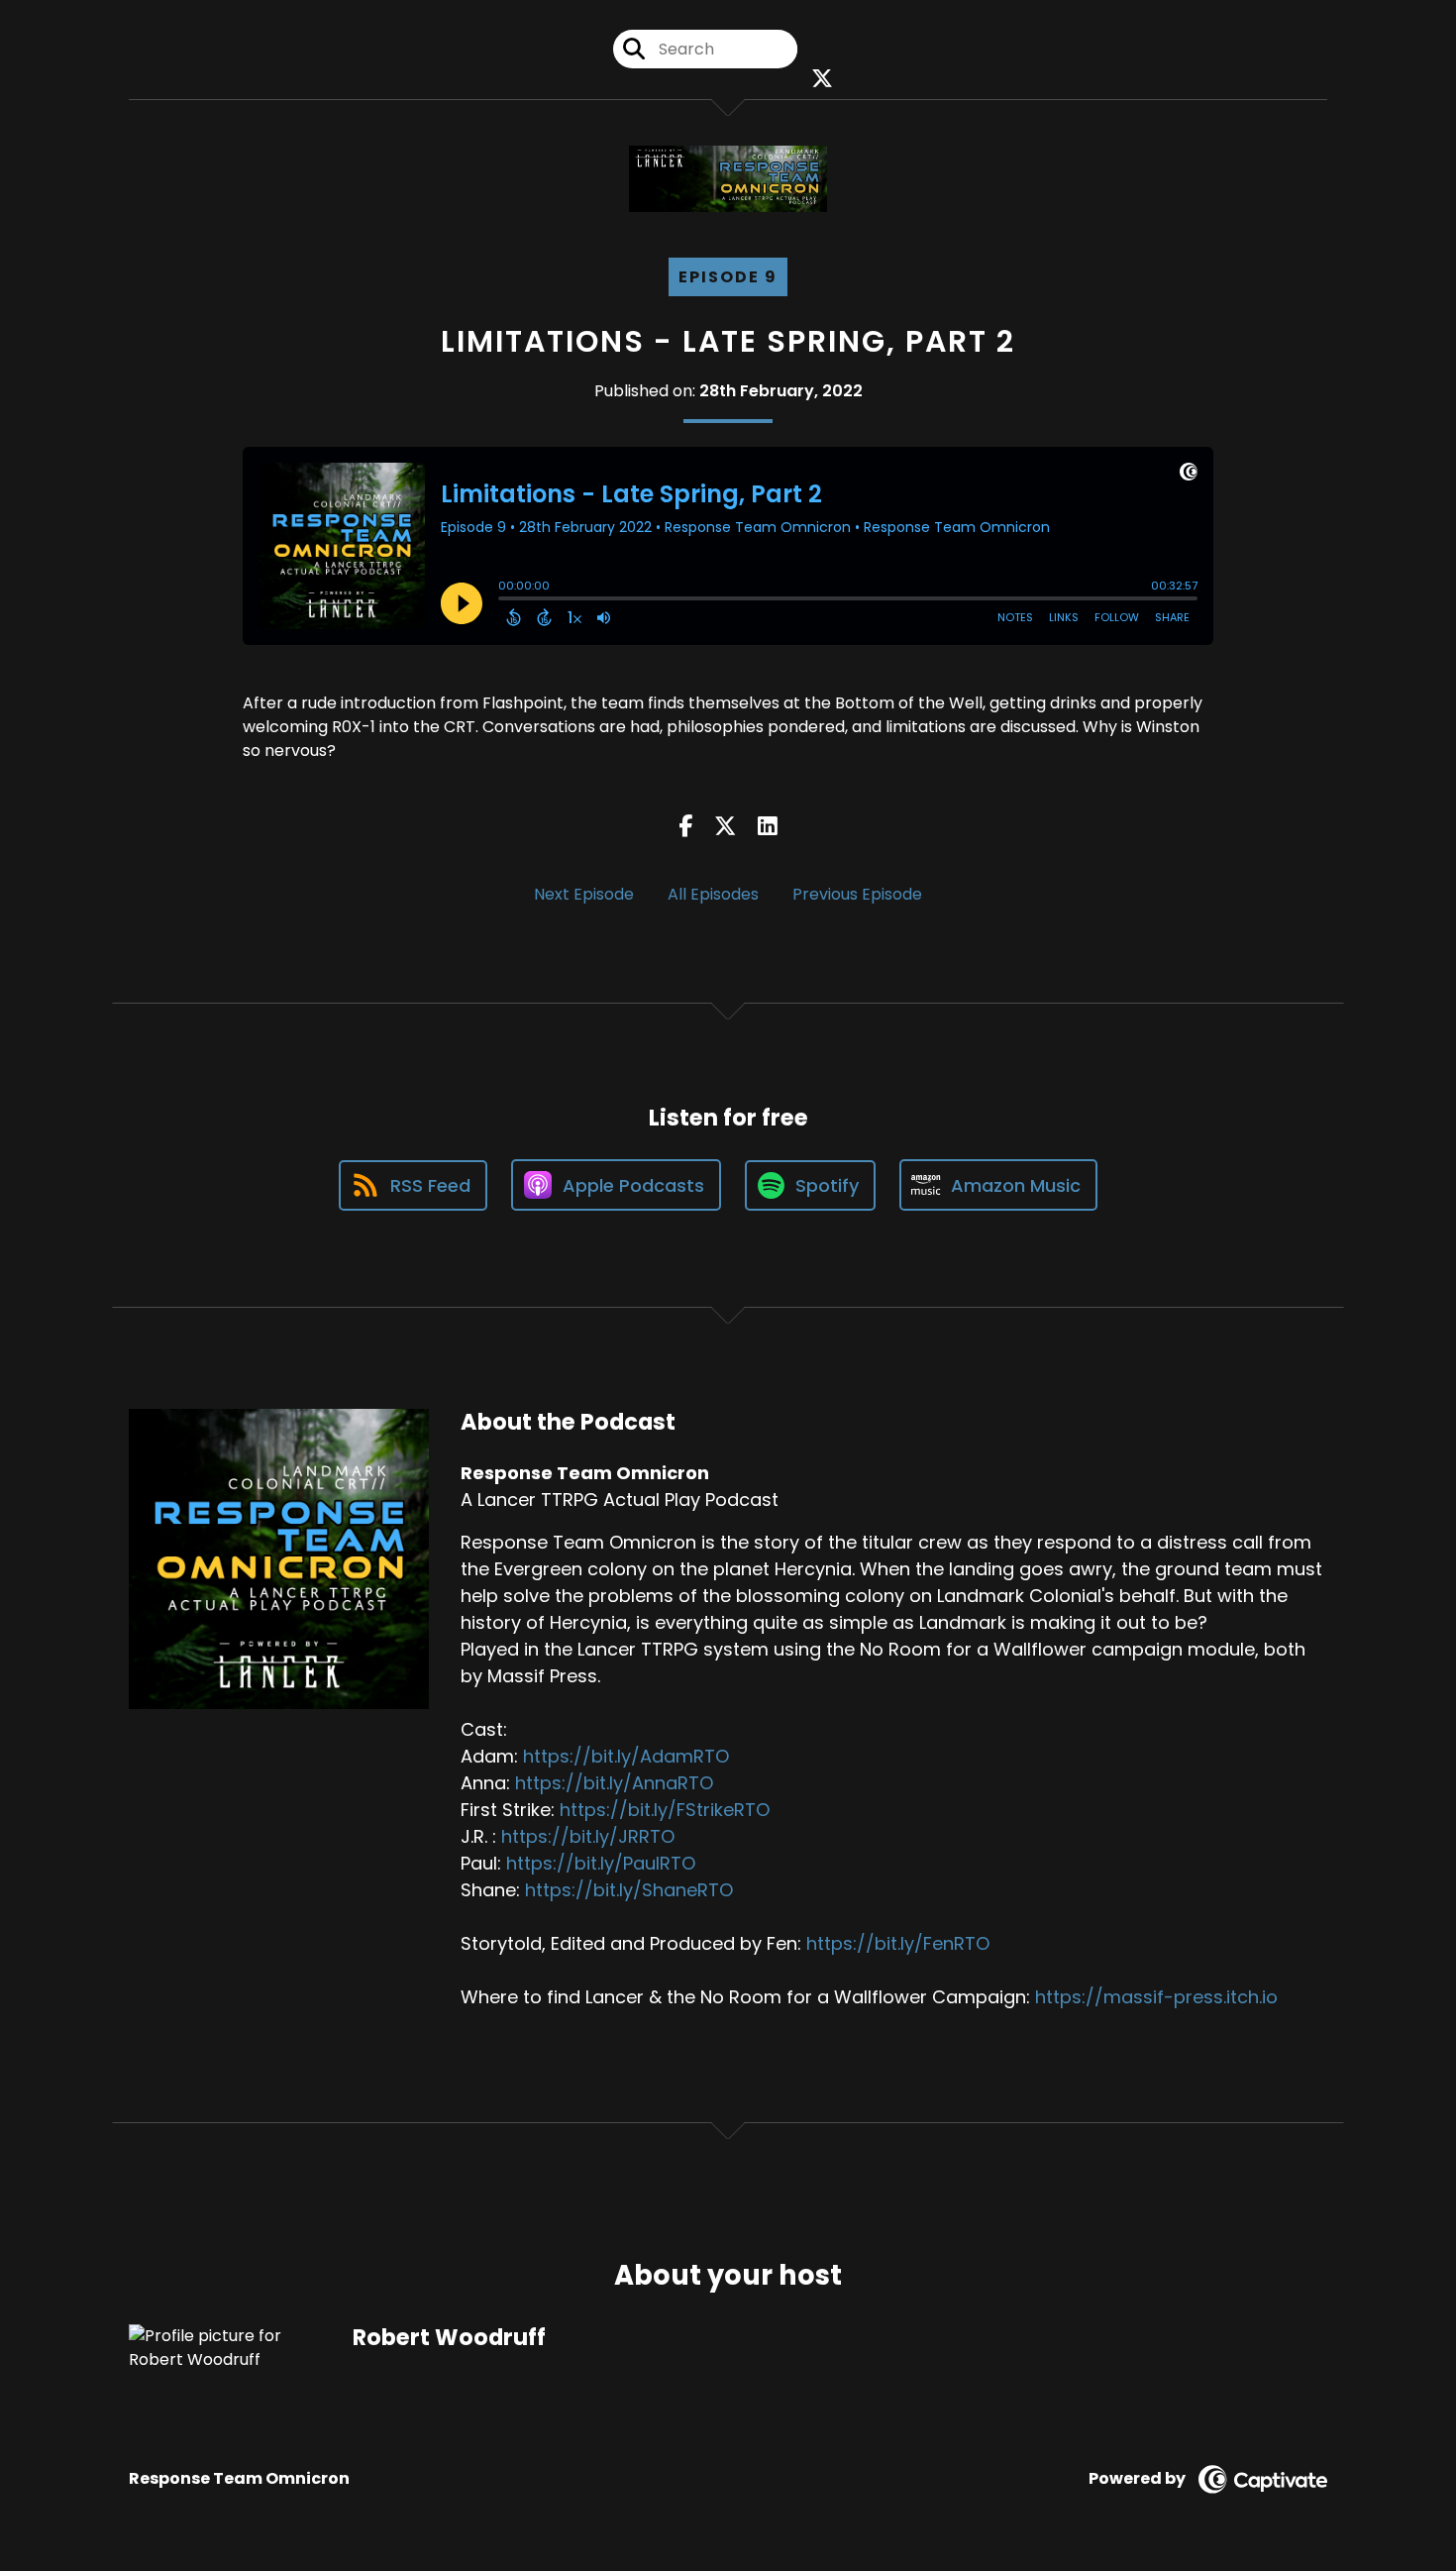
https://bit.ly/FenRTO (898, 1943)
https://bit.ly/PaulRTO (601, 1863)
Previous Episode (857, 894)
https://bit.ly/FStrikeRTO (665, 1810)
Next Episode (584, 894)
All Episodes (713, 894)
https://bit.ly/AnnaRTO (614, 1783)
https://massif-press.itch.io (1156, 1997)
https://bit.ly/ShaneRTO (629, 1890)
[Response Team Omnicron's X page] (817, 79)
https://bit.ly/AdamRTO (626, 1756)
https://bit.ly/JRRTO (588, 1836)
